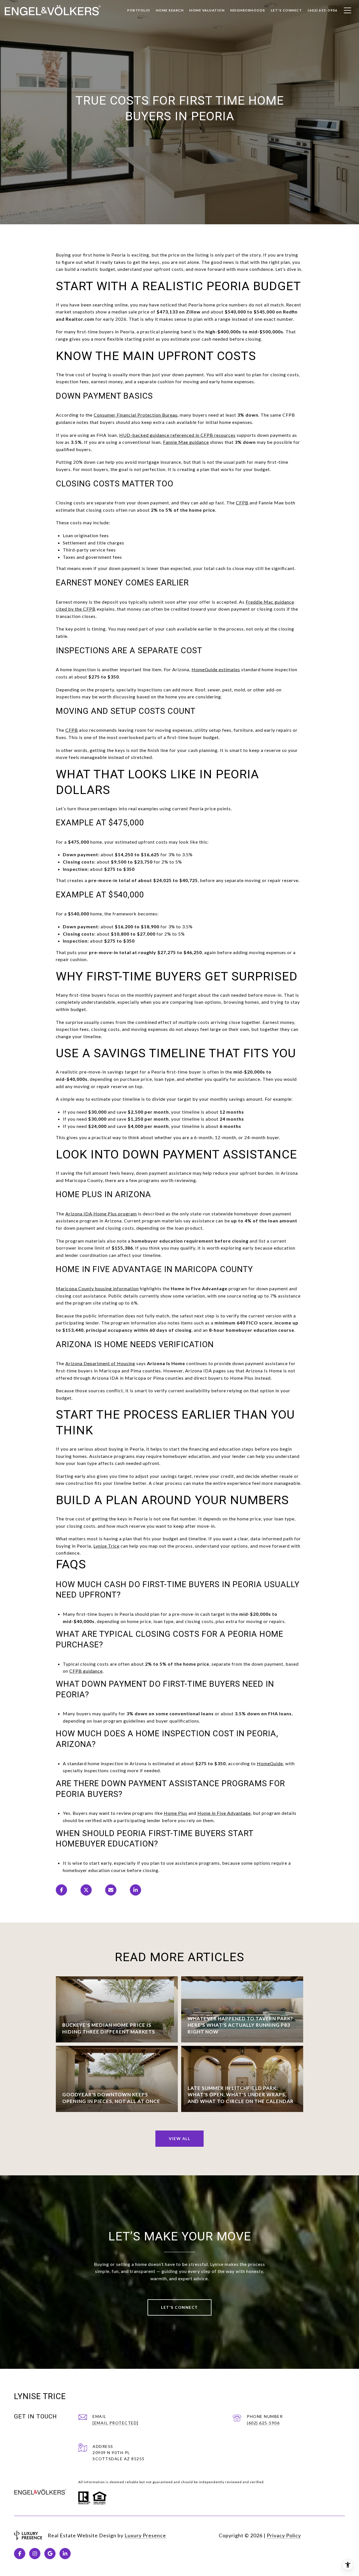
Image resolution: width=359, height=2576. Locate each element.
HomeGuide (270, 1763)
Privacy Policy (284, 2535)
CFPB (242, 503)
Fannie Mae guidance (186, 442)
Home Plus (176, 1813)
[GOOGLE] (50, 2554)
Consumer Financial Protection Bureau (136, 415)
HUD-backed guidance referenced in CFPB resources (177, 435)
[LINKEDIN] (65, 2554)
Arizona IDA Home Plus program (101, 1214)
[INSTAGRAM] (35, 2554)
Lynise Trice (106, 1546)
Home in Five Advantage (224, 1813)
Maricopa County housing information (97, 1288)
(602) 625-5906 (263, 2423)
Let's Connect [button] (179, 2307)
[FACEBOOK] (20, 2554)
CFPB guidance (86, 1671)
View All (179, 2138)
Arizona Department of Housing (100, 1363)
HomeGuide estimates (216, 669)
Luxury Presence (145, 2535)
